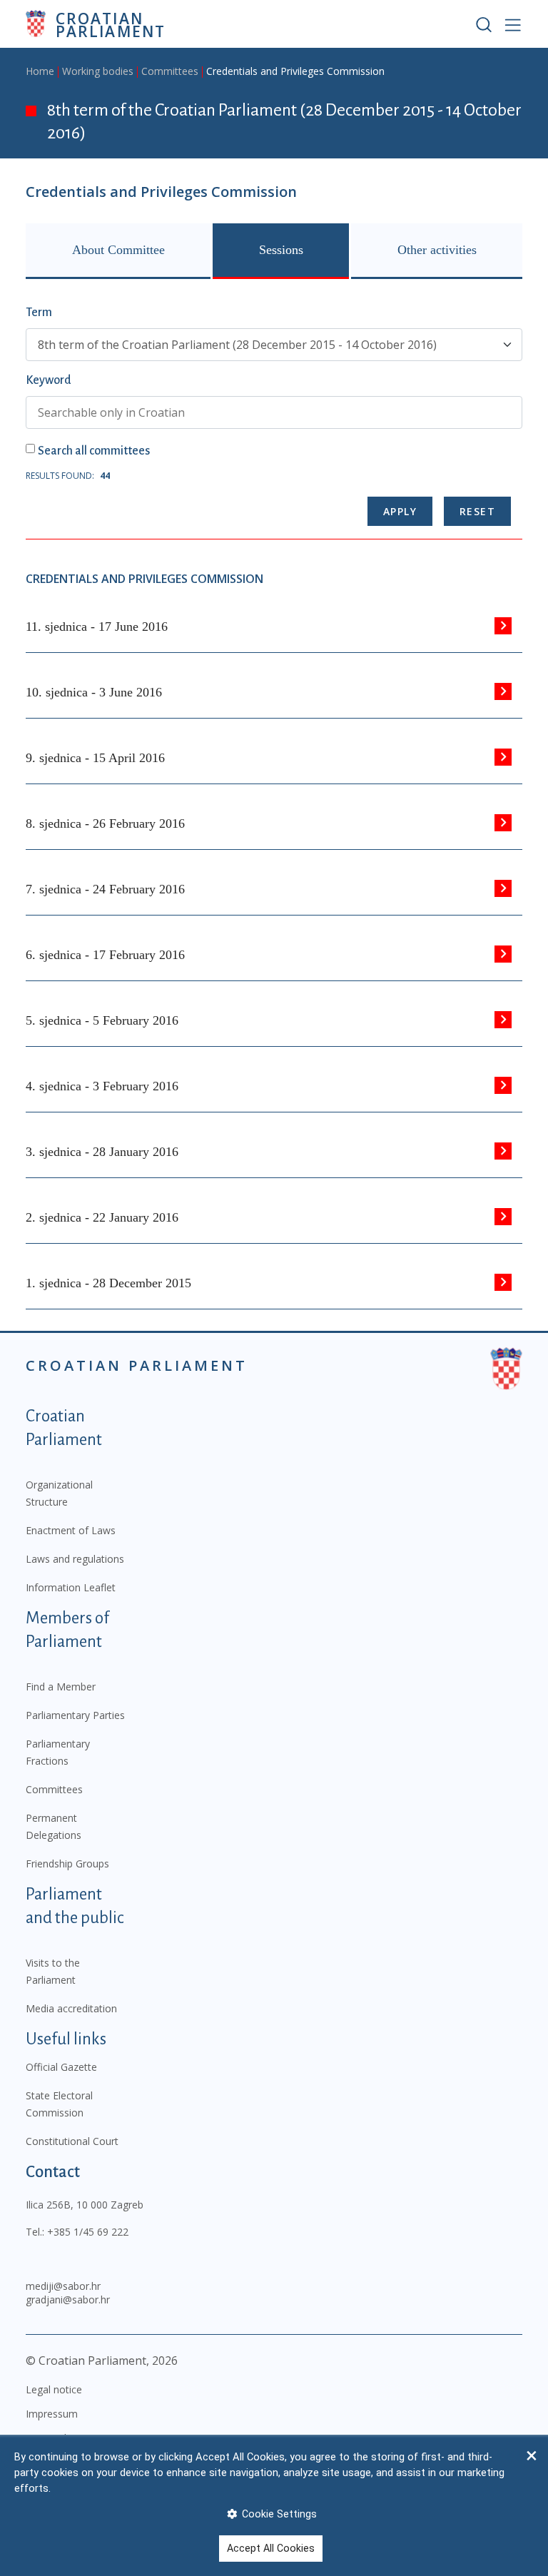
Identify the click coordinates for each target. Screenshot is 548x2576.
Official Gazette (61, 2067)
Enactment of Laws (71, 1530)
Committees (170, 71)
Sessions (281, 250)
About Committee (118, 250)
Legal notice (54, 2389)
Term (39, 313)
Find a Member (61, 1687)
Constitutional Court (72, 2141)
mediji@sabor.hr (63, 2286)
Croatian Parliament (111, 24)
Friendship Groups (67, 1863)
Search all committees (94, 451)
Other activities (437, 250)
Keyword (49, 380)
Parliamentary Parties (75, 1715)
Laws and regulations (75, 1559)
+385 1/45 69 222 (88, 2232)
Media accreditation (71, 2008)
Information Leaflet (71, 1587)
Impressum (52, 2414)
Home (40, 71)
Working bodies (98, 71)
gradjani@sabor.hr (68, 2299)
